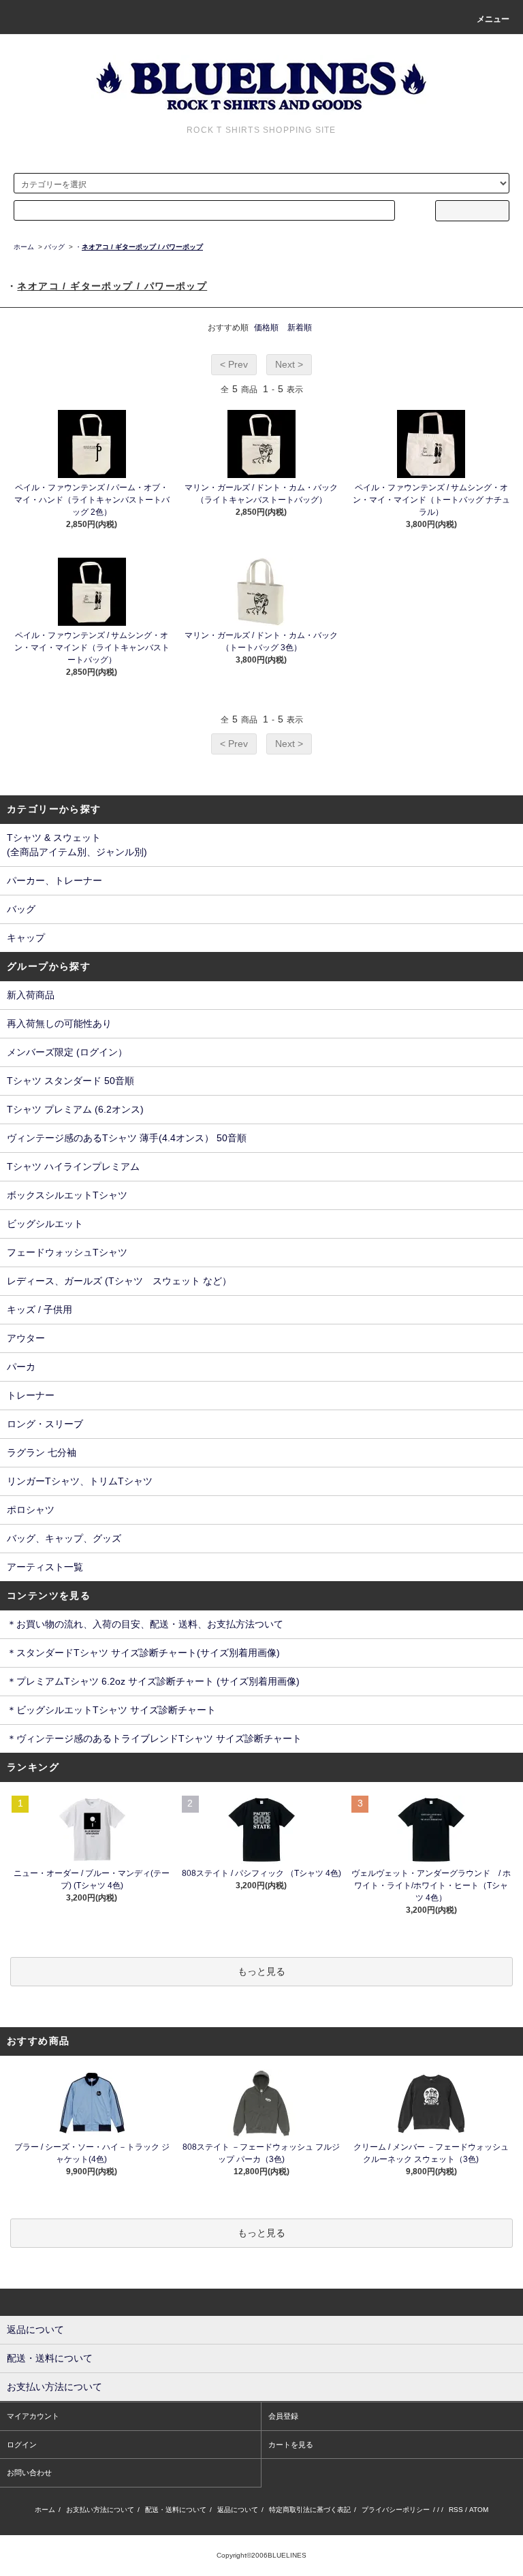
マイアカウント (33, 2416)
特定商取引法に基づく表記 (310, 2510)
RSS (456, 2510)
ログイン (22, 2445)
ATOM (479, 2510)
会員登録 (283, 2416)
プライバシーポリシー (396, 2510)
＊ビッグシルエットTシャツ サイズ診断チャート (111, 1710)
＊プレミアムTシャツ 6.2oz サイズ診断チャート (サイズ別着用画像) (153, 1681)
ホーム (24, 247)
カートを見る (291, 2445)
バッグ (54, 247)
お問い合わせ (29, 2472)
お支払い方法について (100, 2510)
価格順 (266, 328)
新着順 (300, 328)
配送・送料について (176, 2510)
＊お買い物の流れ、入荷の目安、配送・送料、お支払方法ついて (145, 1624)
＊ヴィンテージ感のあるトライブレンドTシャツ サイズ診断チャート (154, 1738)
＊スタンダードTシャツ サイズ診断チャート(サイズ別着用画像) (143, 1653)
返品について (238, 2510)
